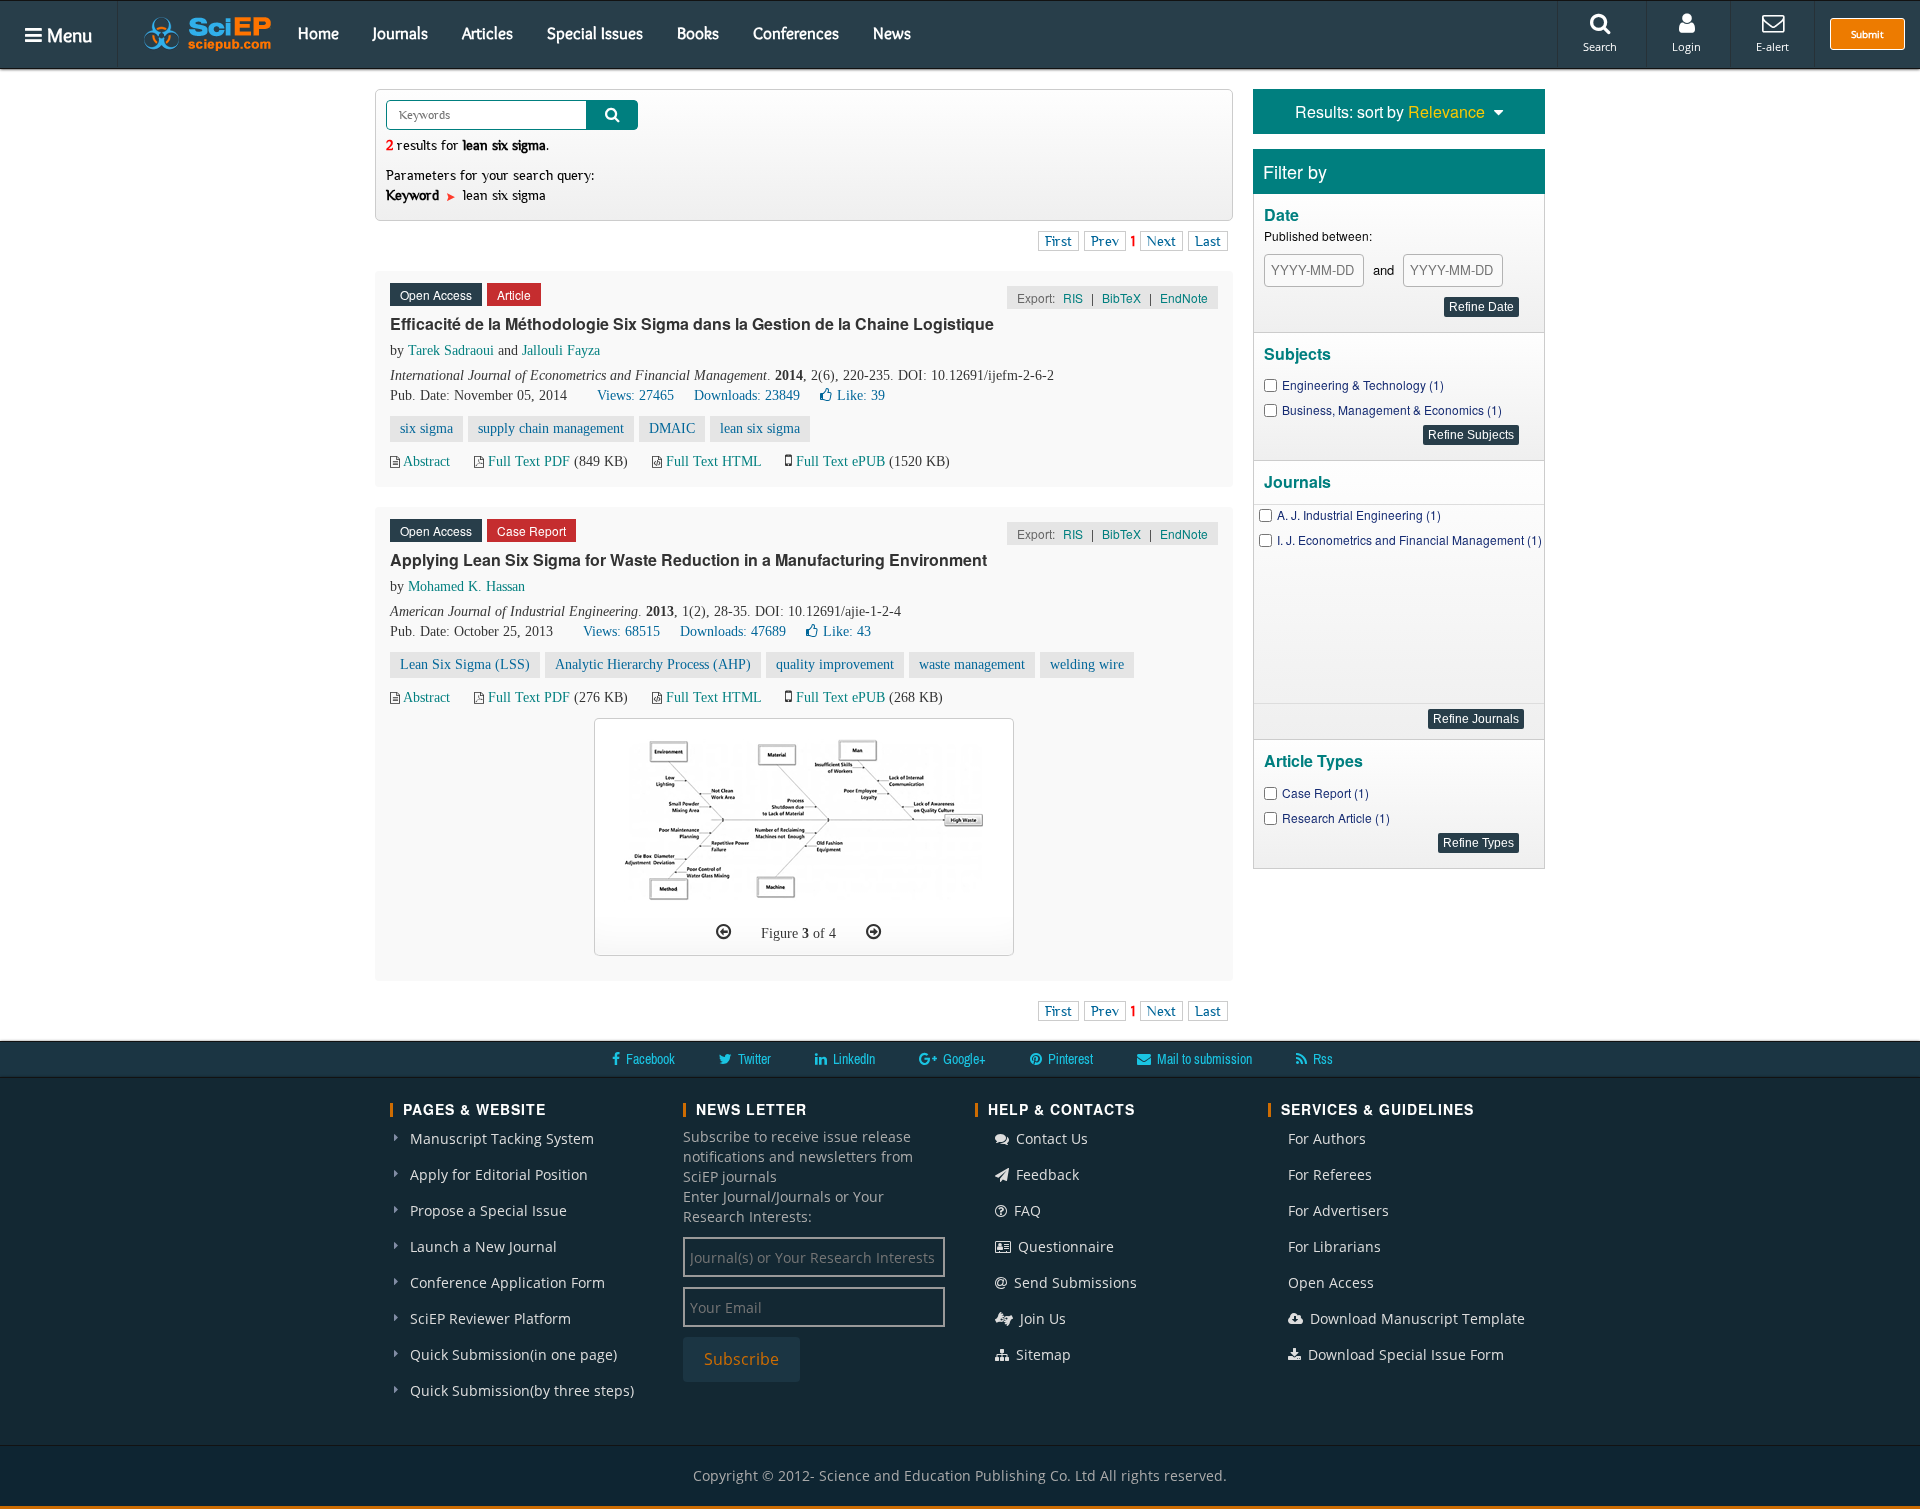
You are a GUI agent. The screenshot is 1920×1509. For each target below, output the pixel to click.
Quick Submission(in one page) (513, 1354)
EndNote (1184, 297)
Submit (1867, 34)
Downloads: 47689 (733, 631)
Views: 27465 (635, 395)
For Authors (1327, 1138)
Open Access (1331, 1282)
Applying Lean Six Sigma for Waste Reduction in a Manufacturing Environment (688, 559)
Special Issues (595, 33)
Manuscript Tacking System (502, 1138)
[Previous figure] (723, 932)
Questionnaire (1064, 1246)
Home (318, 33)
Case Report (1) (1325, 792)
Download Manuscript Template (1415, 1318)
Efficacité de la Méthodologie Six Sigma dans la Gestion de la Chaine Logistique (692, 323)
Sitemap (1041, 1354)
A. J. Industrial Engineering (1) (1359, 514)
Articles (487, 33)
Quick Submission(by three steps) (522, 1390)
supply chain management (551, 428)
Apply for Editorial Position (499, 1174)
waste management (972, 664)
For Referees (1330, 1174)
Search (1600, 46)
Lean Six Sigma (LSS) (465, 664)
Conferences (796, 33)
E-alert (1772, 46)
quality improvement (835, 664)
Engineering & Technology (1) (1363, 384)
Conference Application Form (507, 1282)
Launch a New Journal (483, 1246)
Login (1686, 46)
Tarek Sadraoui (451, 350)
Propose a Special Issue (488, 1210)
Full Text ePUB (840, 461)
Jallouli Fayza (561, 350)
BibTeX (1121, 297)
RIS (1073, 297)
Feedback (1045, 1174)
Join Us (1041, 1318)
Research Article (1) (1336, 817)
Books (698, 33)
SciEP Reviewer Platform (490, 1318)
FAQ (1025, 1210)
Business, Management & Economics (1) (1392, 409)
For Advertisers (1338, 1210)
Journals (400, 33)
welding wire (1087, 664)
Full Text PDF (529, 461)
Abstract (426, 461)
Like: (861, 395)
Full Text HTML (713, 461)
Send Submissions (1073, 1282)
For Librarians (1334, 1246)
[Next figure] (873, 932)
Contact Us (1050, 1138)
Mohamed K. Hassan (466, 586)
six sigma (426, 428)
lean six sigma (760, 428)
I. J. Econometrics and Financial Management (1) (1409, 539)
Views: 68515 (621, 631)
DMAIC (672, 428)
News (892, 33)
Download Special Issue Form (1404, 1354)
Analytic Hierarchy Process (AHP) (653, 664)
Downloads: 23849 (747, 395)
